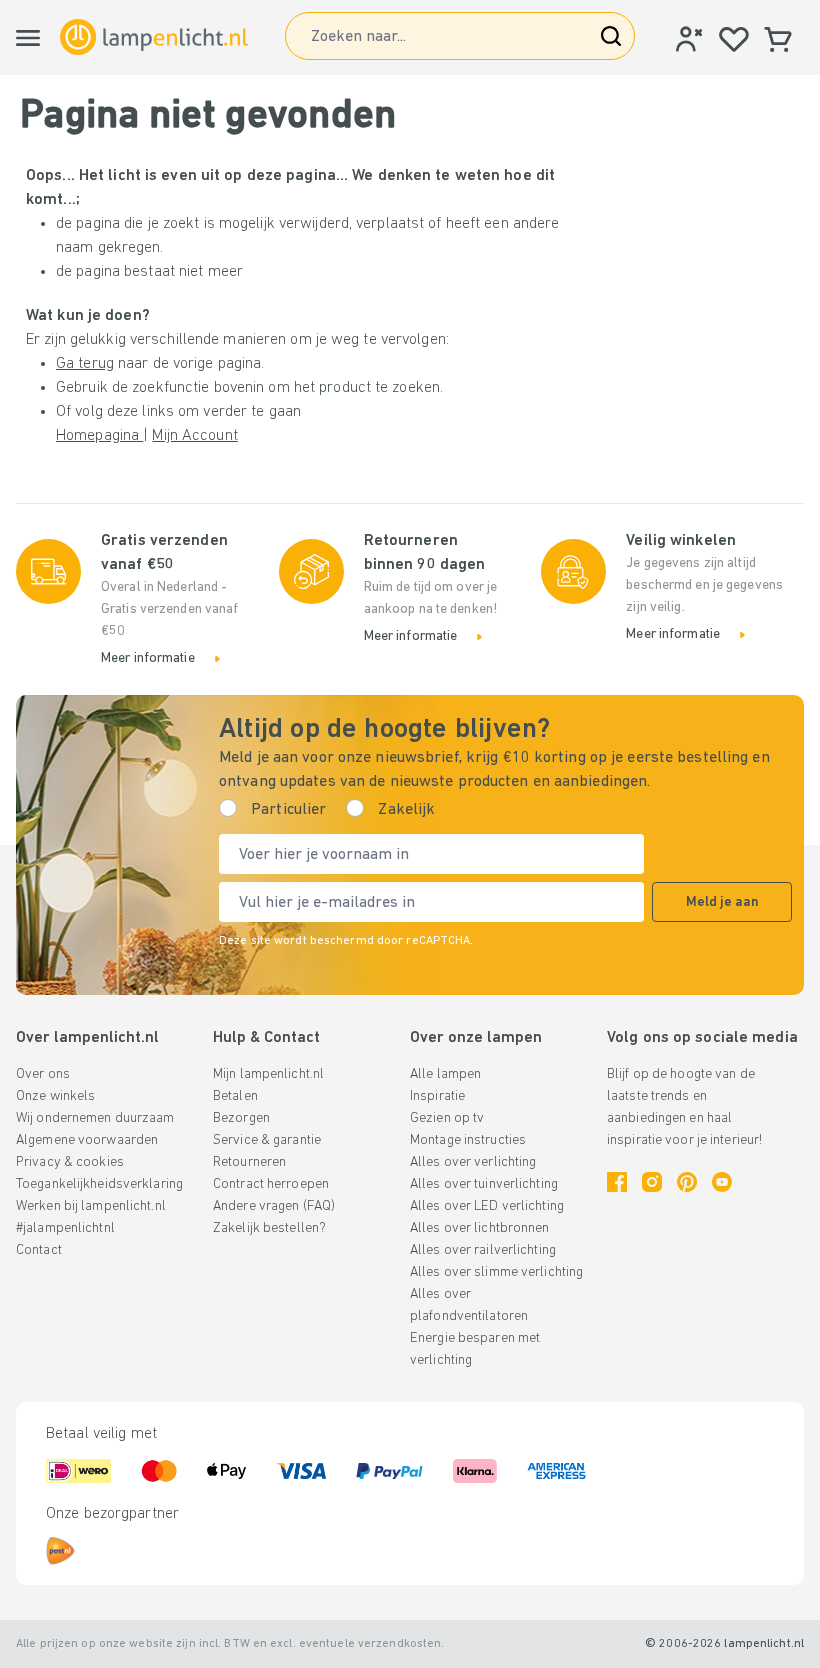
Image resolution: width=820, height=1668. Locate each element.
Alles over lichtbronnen (480, 1228)
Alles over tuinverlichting (484, 1184)
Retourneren (249, 1162)
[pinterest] (687, 1182)
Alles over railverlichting (483, 1250)
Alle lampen (445, 1074)
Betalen (235, 1096)
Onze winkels (55, 1096)
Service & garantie (267, 1140)
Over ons (43, 1074)
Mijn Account (194, 436)
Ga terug (85, 364)
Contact (39, 1250)
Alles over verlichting (473, 1162)
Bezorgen (241, 1118)
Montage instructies (468, 1140)
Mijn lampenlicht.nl (268, 1074)
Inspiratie (437, 1096)
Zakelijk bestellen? (269, 1228)
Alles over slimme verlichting (496, 1272)
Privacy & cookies (70, 1162)
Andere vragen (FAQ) (274, 1206)
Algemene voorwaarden (87, 1140)
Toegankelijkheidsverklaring (99, 1184)
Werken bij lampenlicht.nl (91, 1206)
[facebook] (617, 1182)
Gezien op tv (447, 1118)
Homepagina (99, 436)
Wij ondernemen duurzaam (95, 1118)
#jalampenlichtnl (65, 1228)
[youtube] (722, 1182)
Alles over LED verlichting (487, 1206)
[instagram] (652, 1182)
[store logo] (154, 37)
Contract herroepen (271, 1184)
